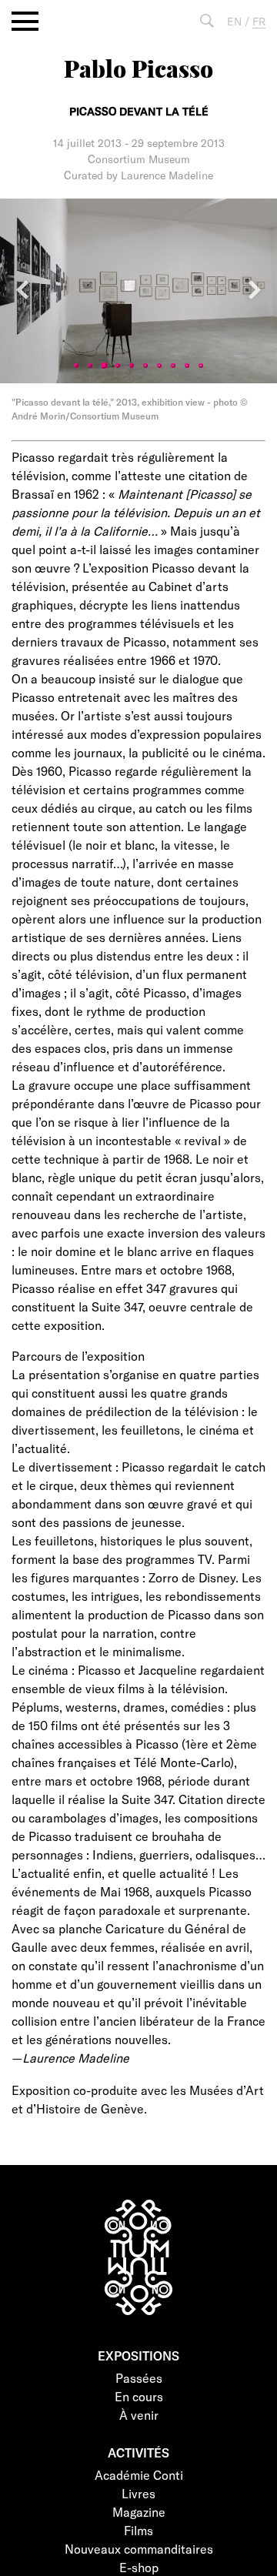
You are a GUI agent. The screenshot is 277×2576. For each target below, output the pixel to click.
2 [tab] (90, 366)
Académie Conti (139, 2475)
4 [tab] (118, 366)
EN (234, 21)
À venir (139, 2415)
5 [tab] (132, 366)
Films (138, 2530)
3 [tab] (104, 366)
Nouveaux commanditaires (139, 2549)
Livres (138, 2493)
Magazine (139, 2512)
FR (259, 21)
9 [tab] (187, 366)
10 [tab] (201, 366)
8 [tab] (173, 366)
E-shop (139, 2567)
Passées (139, 2378)
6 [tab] (145, 366)
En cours (139, 2396)
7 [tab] (159, 366)
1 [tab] (76, 366)
